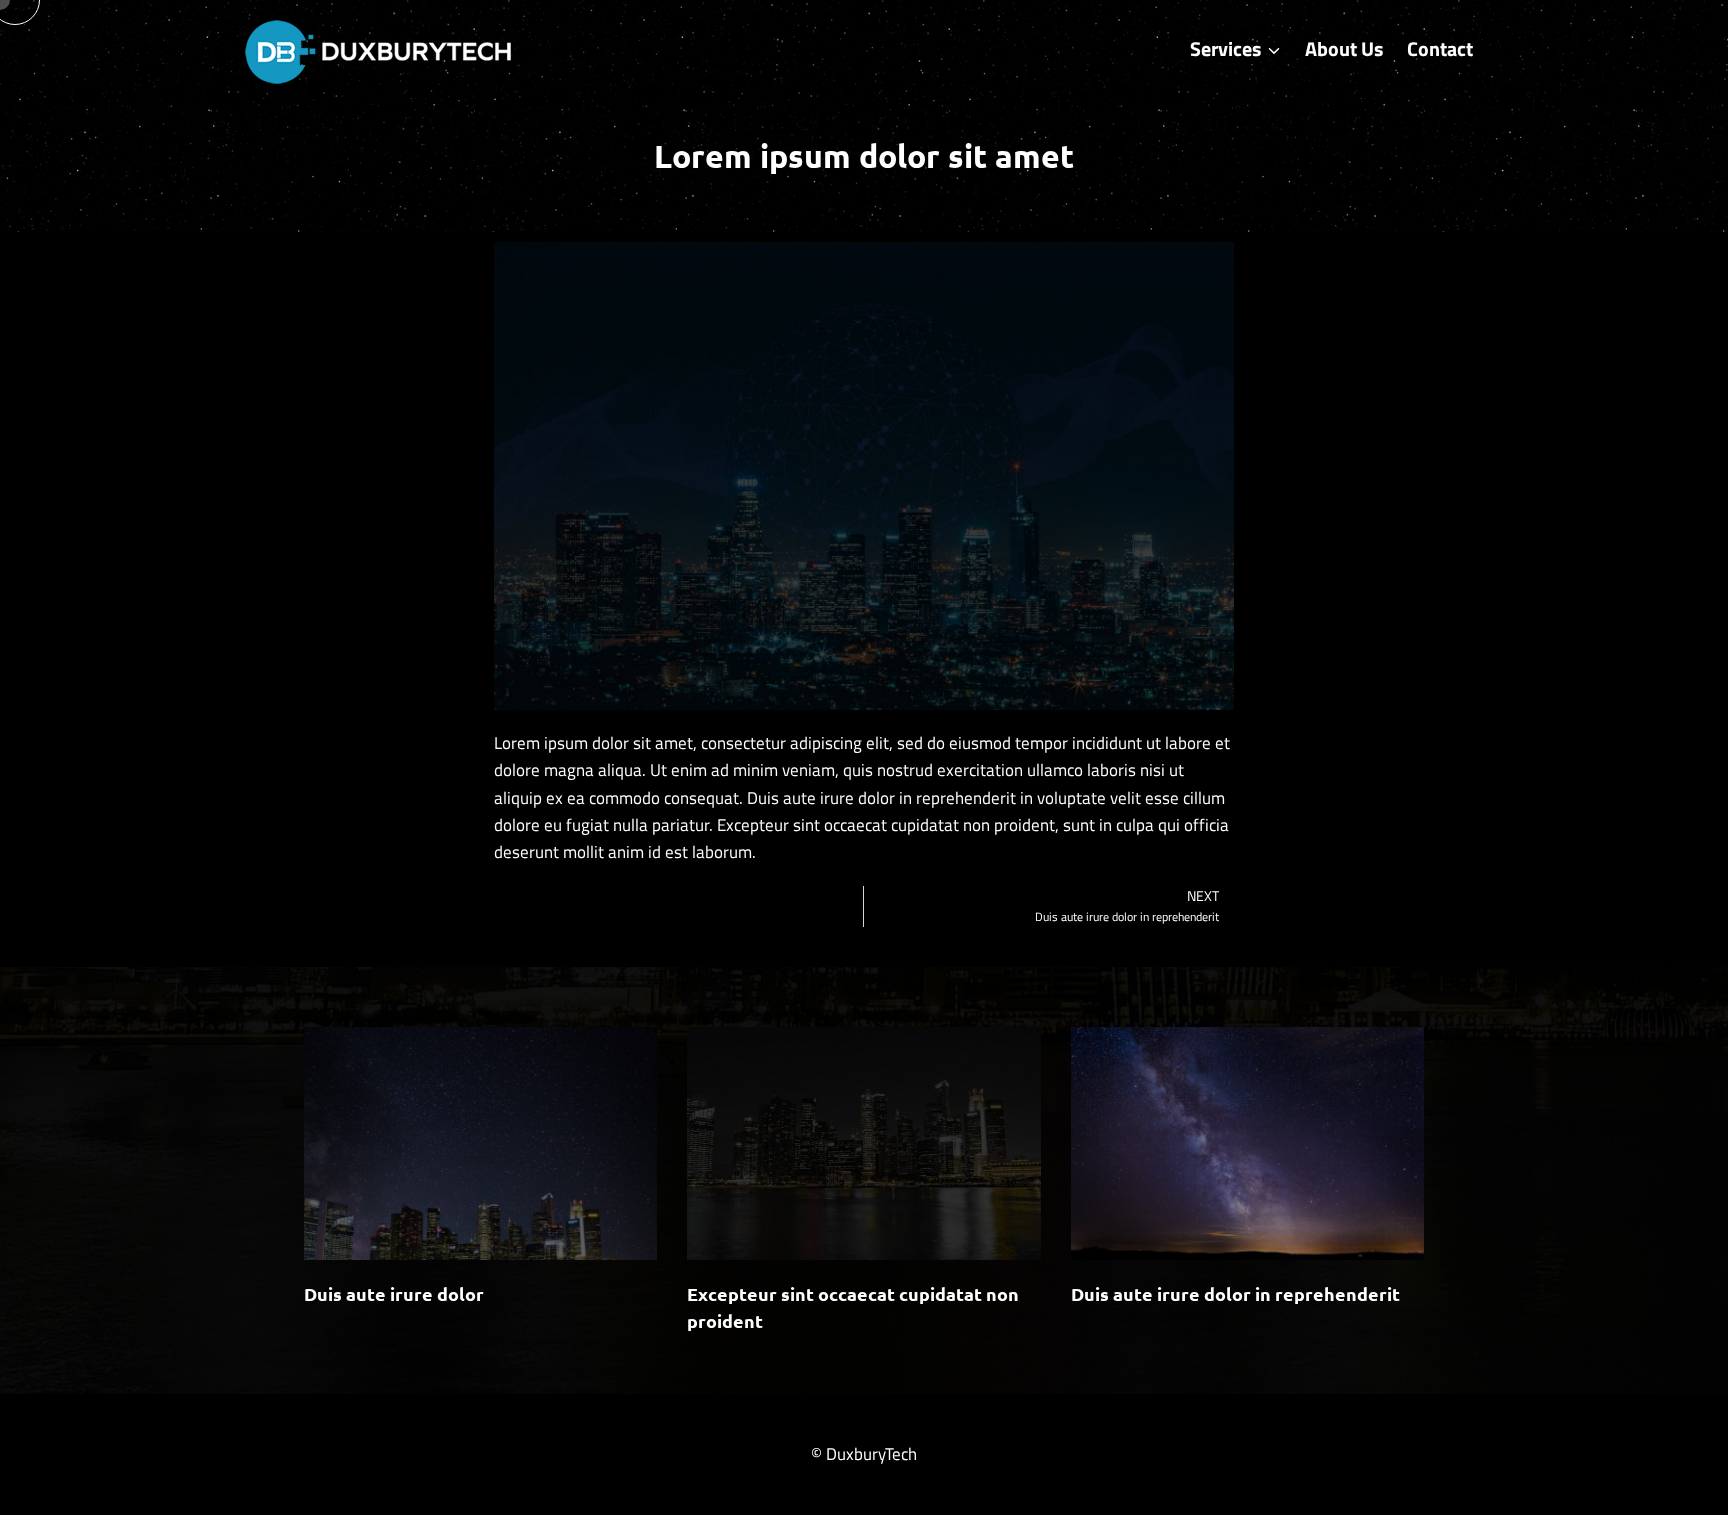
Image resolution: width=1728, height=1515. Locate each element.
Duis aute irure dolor (394, 1293)
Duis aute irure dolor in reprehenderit (1235, 1293)
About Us (1344, 48)
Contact (1440, 48)
